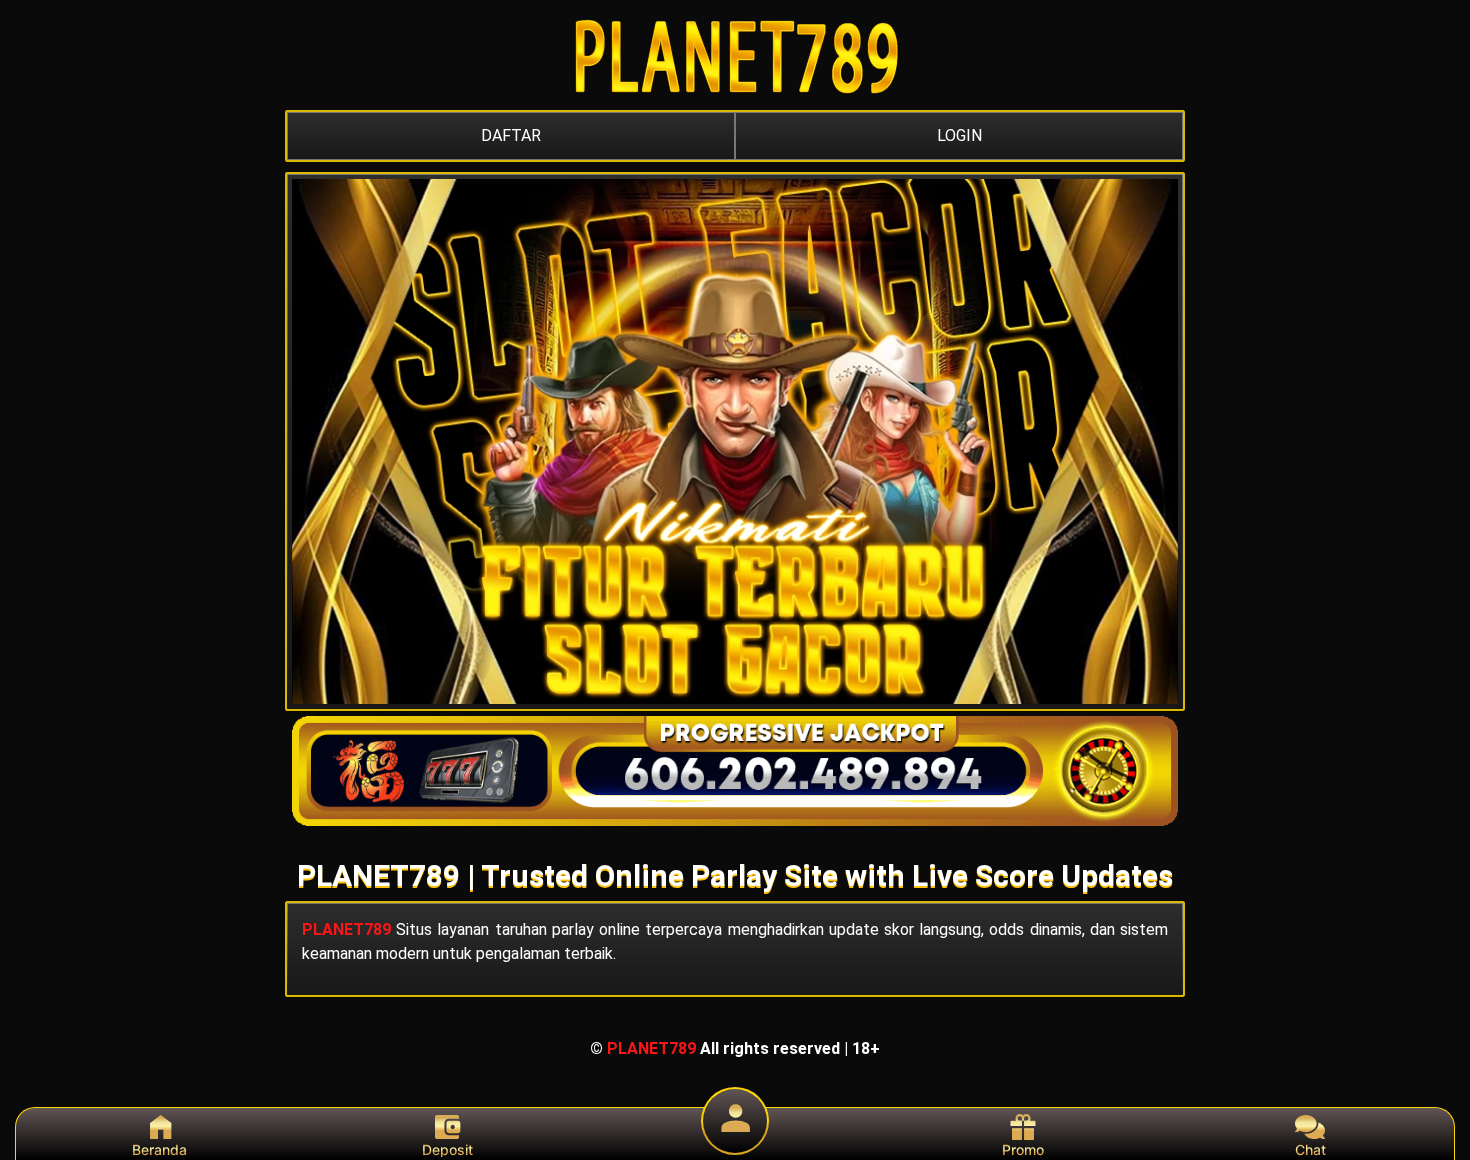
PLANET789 (346, 929)
